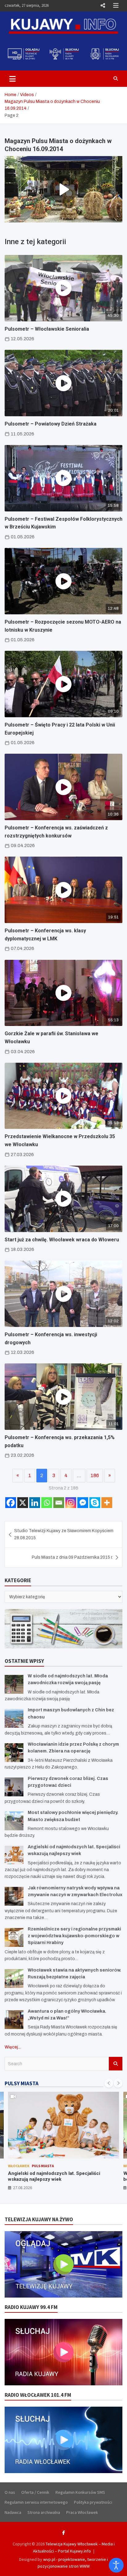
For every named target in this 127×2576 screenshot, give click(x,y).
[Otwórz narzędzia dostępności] (116, 2565)
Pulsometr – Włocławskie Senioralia (47, 329)
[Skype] (95, 1503)
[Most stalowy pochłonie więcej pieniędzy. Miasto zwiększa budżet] (14, 1821)
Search (116, 2064)
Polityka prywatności (93, 2502)
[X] (23, 1503)
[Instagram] (71, 1503)
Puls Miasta (43, 2166)
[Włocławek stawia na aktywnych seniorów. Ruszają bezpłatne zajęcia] (14, 1979)
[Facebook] (11, 1503)
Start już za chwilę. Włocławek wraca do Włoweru (62, 1240)
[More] (107, 1503)
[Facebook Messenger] (83, 1503)
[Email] (59, 1503)
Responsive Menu (103, 6)
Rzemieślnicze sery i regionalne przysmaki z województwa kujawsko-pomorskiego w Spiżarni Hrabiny (74, 1936)
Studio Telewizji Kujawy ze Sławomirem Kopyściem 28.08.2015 (64, 1534)
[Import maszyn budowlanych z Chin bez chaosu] (14, 1718)
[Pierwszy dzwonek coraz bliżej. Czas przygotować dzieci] (14, 1787)
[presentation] (109, 2083)
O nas (10, 2492)
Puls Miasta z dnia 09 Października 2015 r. (72, 1557)
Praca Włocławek (82, 2512)
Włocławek (19, 2166)
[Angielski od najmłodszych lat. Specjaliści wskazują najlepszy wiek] (14, 1855)
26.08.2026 (23, 2188)
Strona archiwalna (44, 2512)
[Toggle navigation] (12, 78)
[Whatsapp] (47, 1503)
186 (95, 1475)
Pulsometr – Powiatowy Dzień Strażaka (51, 424)
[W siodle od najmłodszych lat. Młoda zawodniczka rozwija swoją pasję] (14, 1684)
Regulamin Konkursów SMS (80, 2492)
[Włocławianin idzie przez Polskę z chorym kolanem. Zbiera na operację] (14, 1753)
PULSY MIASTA (22, 2083)
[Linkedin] (35, 1503)
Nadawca (13, 2512)
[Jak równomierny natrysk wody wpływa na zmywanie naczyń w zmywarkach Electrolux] (14, 1896)
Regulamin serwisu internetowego (36, 2502)
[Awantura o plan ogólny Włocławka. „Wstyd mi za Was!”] (14, 2020)
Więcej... (13, 2047)
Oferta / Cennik (35, 2492)
